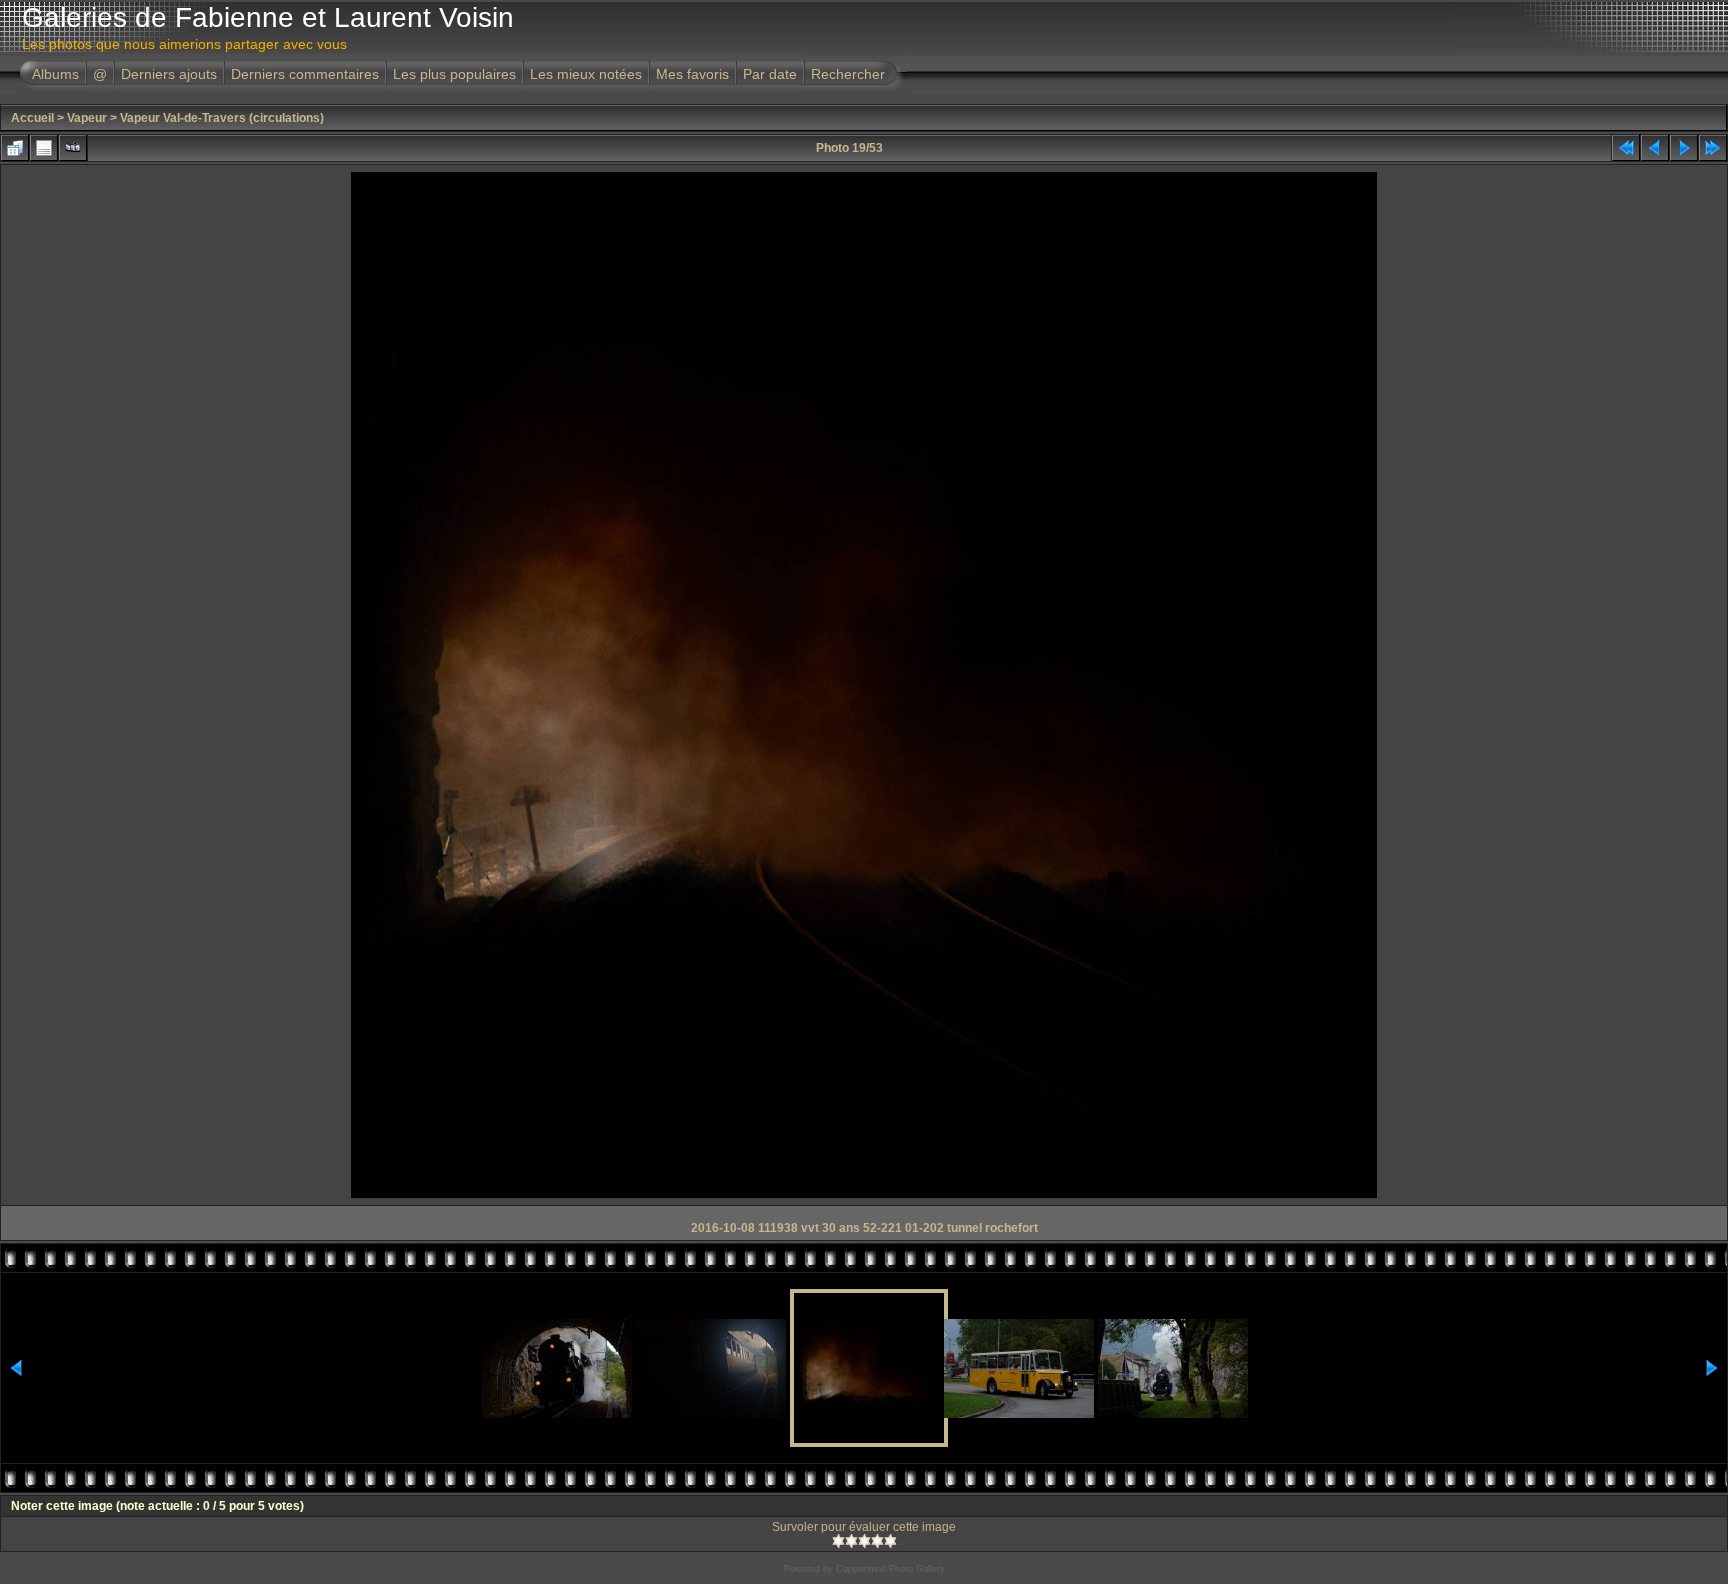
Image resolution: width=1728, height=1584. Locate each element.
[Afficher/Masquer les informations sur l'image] (44, 148)
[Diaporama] (73, 148)
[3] (864, 1541)
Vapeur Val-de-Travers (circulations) (222, 118)
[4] (877, 1541)
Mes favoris (692, 74)
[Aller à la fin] (1713, 148)
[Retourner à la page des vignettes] (15, 148)
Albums (55, 74)
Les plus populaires (454, 74)
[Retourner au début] (1626, 148)
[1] (838, 1541)
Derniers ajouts (169, 74)
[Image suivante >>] (1684, 148)
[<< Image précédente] (1655, 148)
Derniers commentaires (305, 74)
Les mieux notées (586, 74)
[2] (851, 1541)
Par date (770, 74)
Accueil (32, 118)
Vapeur (87, 118)
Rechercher (848, 74)
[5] (890, 1541)
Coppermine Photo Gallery (890, 1569)
